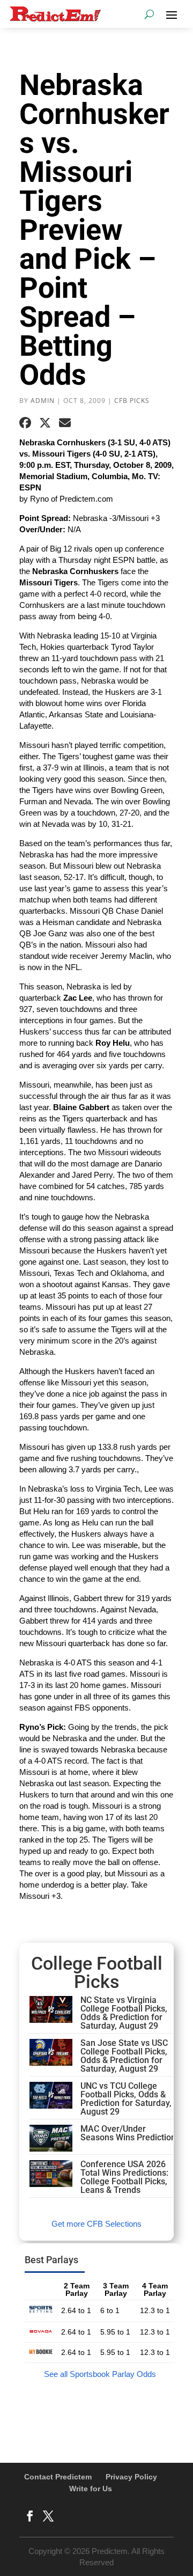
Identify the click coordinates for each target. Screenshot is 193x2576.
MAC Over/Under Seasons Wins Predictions (130, 2133)
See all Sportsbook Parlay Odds (100, 2374)
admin (43, 401)
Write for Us (91, 2489)
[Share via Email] (65, 423)
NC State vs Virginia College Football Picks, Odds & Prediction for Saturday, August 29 (124, 2013)
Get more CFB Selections (96, 2224)
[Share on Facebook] (25, 423)
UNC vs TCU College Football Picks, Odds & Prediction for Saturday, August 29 (126, 2099)
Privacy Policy (131, 2477)
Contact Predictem (58, 2477)
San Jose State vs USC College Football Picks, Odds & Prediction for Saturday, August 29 (124, 2056)
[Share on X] (45, 423)
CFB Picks (132, 401)
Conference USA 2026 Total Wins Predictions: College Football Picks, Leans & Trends (124, 2177)
